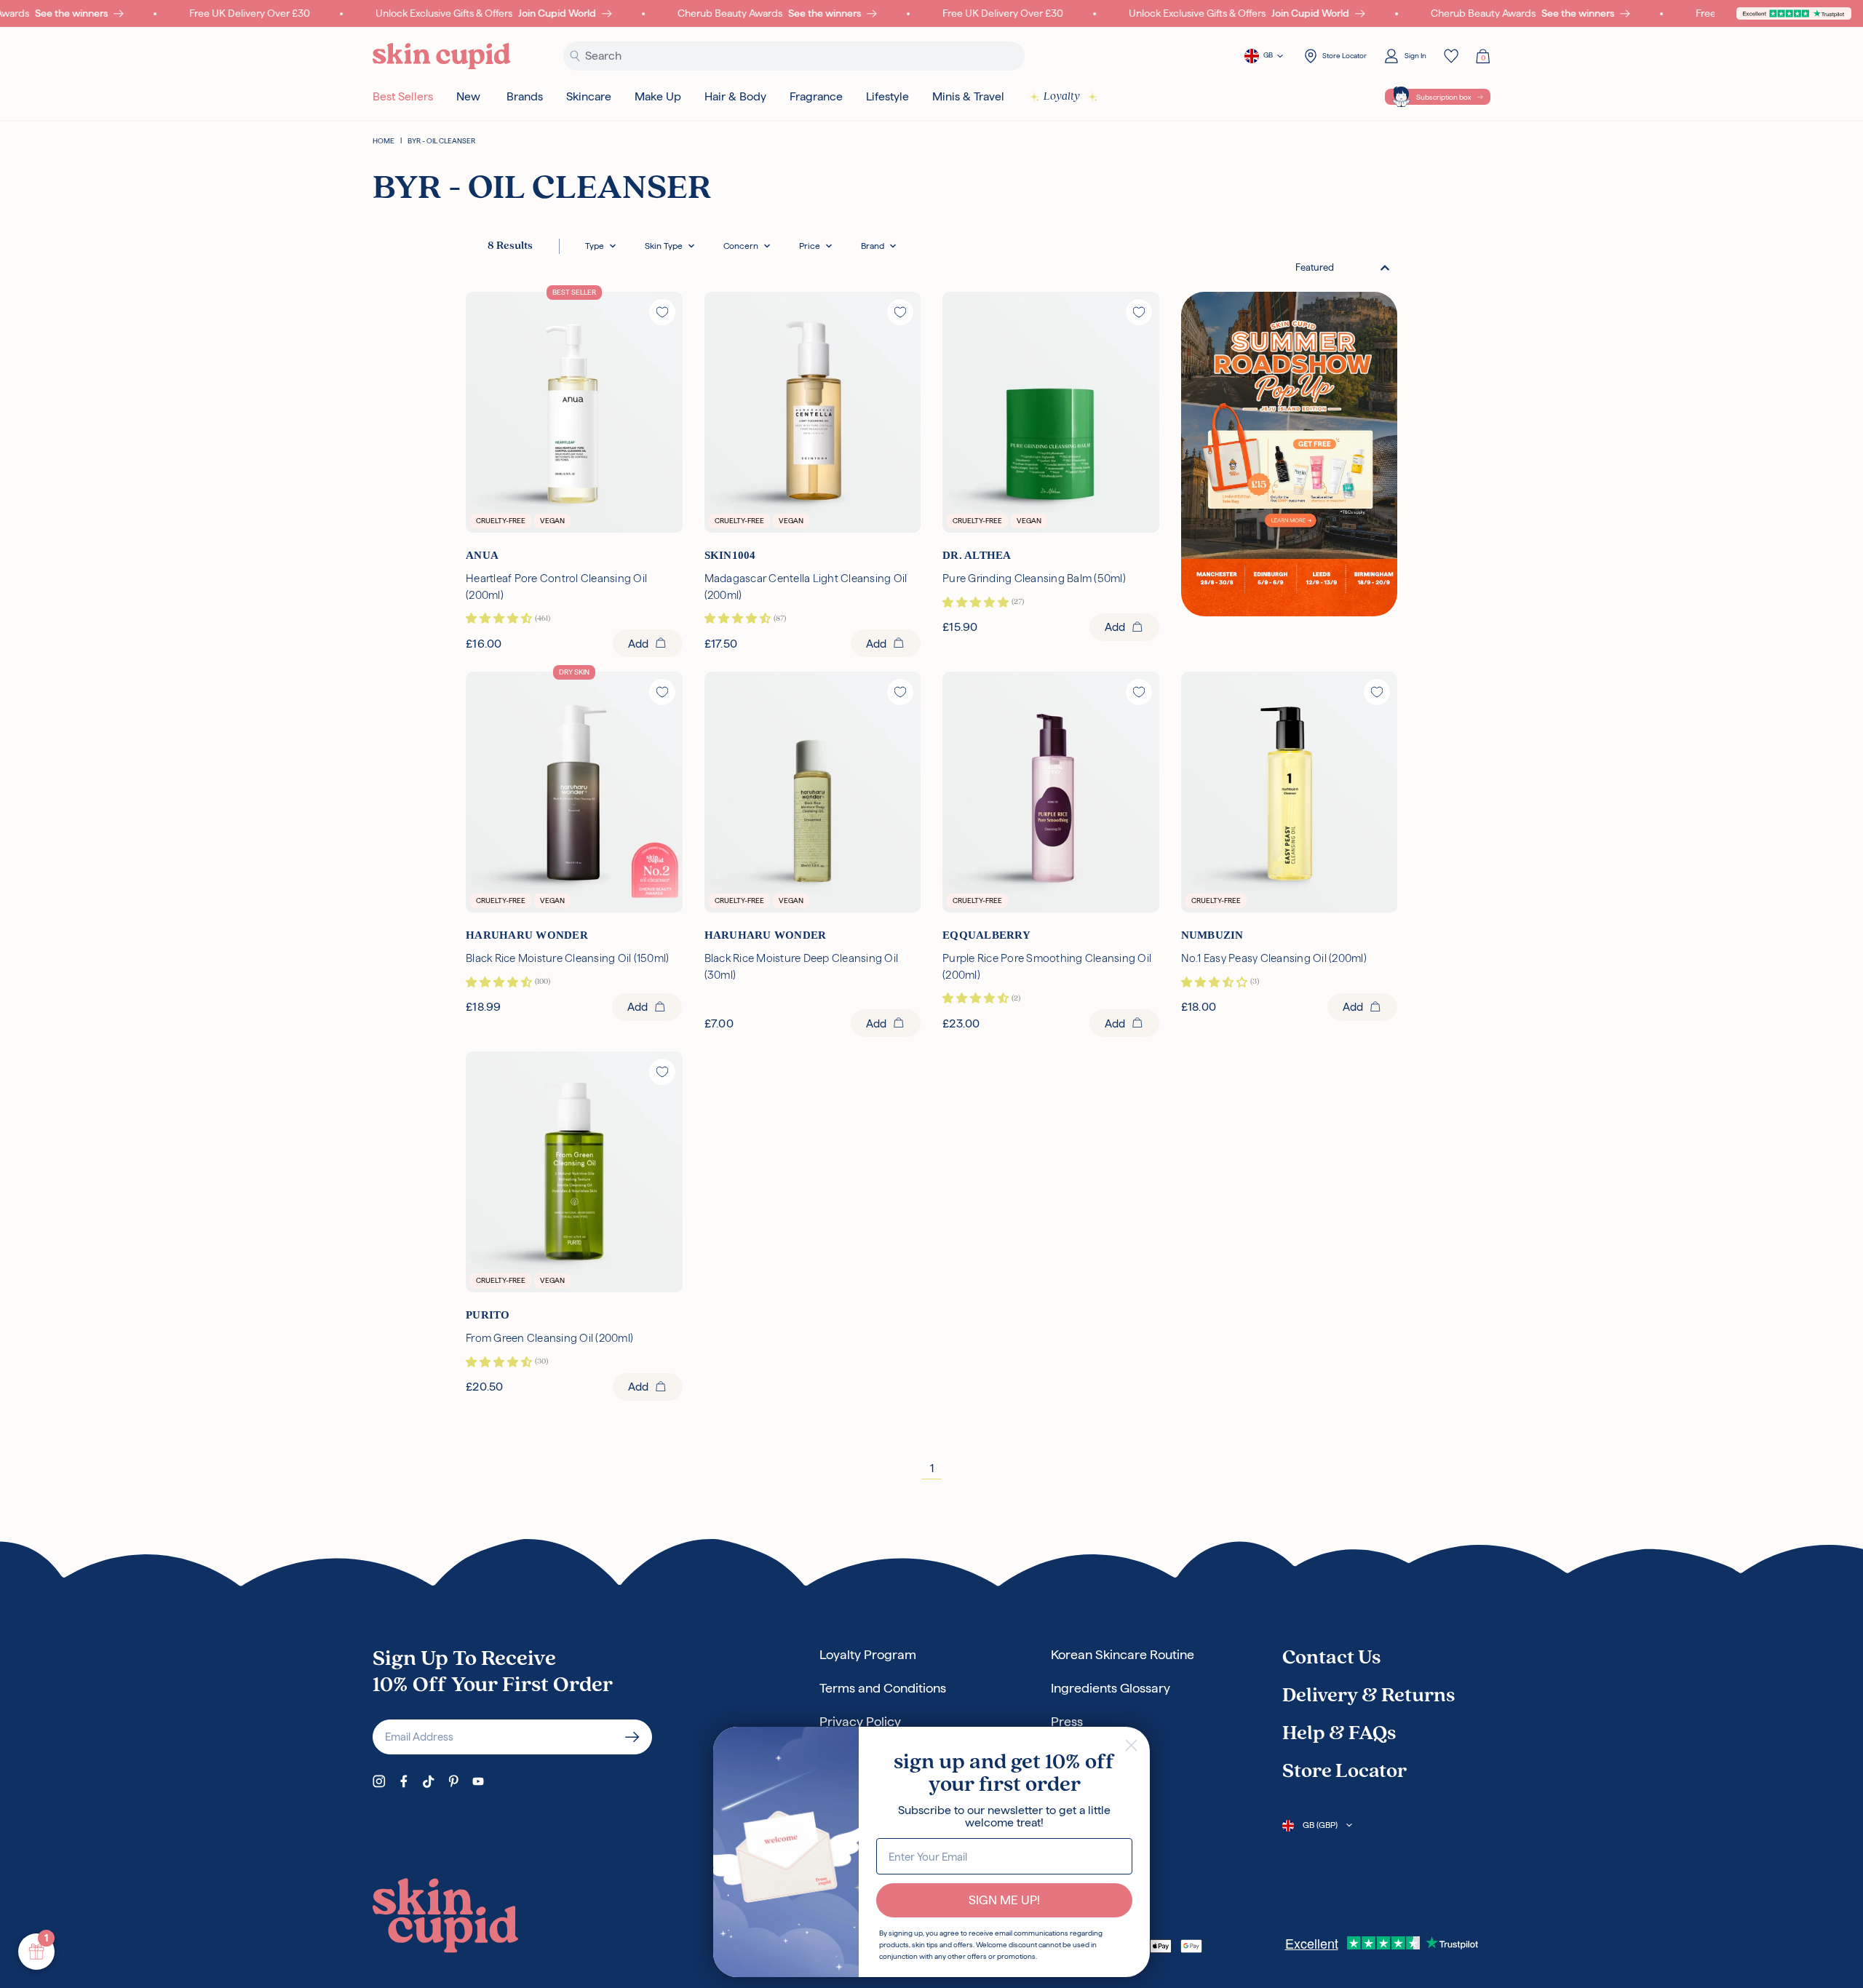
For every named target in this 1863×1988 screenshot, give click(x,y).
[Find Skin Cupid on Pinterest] (453, 1781)
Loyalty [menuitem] (1062, 97)
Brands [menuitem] (525, 96)
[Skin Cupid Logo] (442, 56)
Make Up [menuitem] (658, 96)
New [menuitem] (468, 96)
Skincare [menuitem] (589, 96)
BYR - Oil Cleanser (441, 141)
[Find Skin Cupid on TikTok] (429, 1781)
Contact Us (1331, 1658)
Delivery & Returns (1369, 1696)
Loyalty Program (868, 1654)
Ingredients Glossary (1111, 1688)
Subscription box (1444, 97)
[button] (600, 246)
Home (384, 141)
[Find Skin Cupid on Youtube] (478, 1781)
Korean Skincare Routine (1123, 1654)
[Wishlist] (1451, 56)
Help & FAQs (1339, 1734)
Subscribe (632, 1737)
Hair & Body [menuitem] (735, 96)
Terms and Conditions (883, 1688)
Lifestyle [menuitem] (887, 96)
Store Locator (1344, 1772)
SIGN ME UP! (1004, 1900)
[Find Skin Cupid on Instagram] (379, 1781)
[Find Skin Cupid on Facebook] (404, 1781)
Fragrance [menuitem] (816, 96)
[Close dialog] (1131, 1745)
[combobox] (1343, 267)
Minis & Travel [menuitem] (968, 96)
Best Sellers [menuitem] (403, 96)
